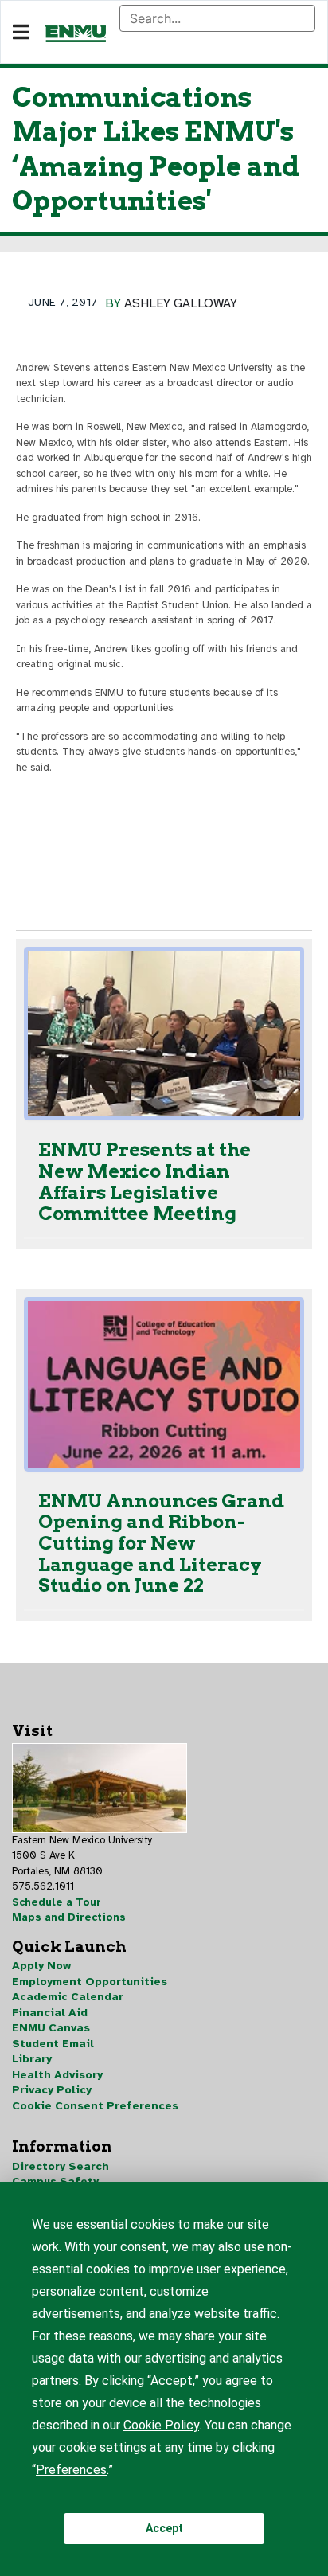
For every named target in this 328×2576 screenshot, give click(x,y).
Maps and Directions (69, 1917)
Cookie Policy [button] (161, 2425)
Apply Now (41, 1966)
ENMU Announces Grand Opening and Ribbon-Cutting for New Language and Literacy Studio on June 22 (161, 1544)
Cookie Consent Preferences (95, 2106)
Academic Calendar (68, 1997)
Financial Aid (50, 2013)
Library (32, 2059)
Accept (164, 2528)
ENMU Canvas (51, 2028)
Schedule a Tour (57, 1902)
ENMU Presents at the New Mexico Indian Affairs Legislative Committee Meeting (144, 1182)
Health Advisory (57, 2075)
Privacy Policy (52, 2090)
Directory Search (61, 2166)
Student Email (53, 2044)
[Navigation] (21, 33)
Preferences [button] (71, 2470)
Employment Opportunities (90, 1982)
